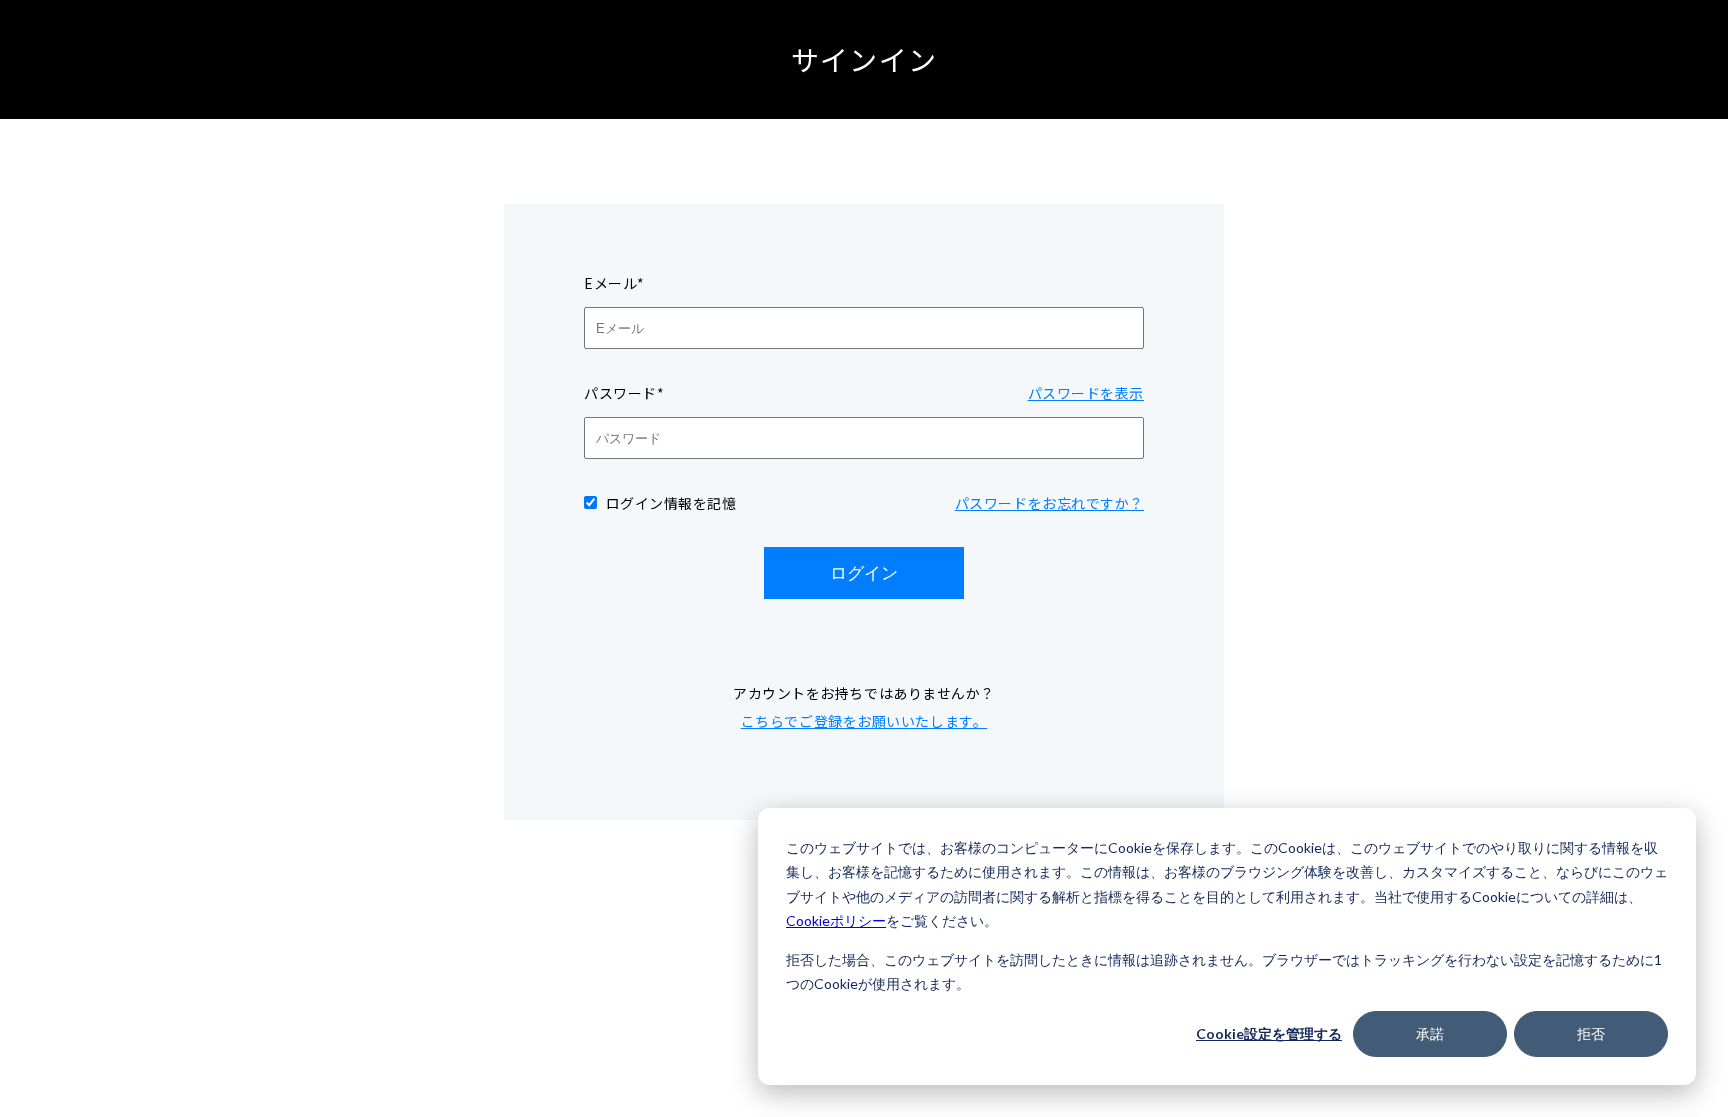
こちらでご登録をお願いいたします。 (864, 721)
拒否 (1591, 1033)
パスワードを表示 (1086, 393)
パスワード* (624, 393)
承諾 (1430, 1033)
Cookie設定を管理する (1269, 1033)
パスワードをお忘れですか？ (1049, 503)
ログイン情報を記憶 (671, 503)
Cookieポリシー (836, 920)
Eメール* (614, 283)
